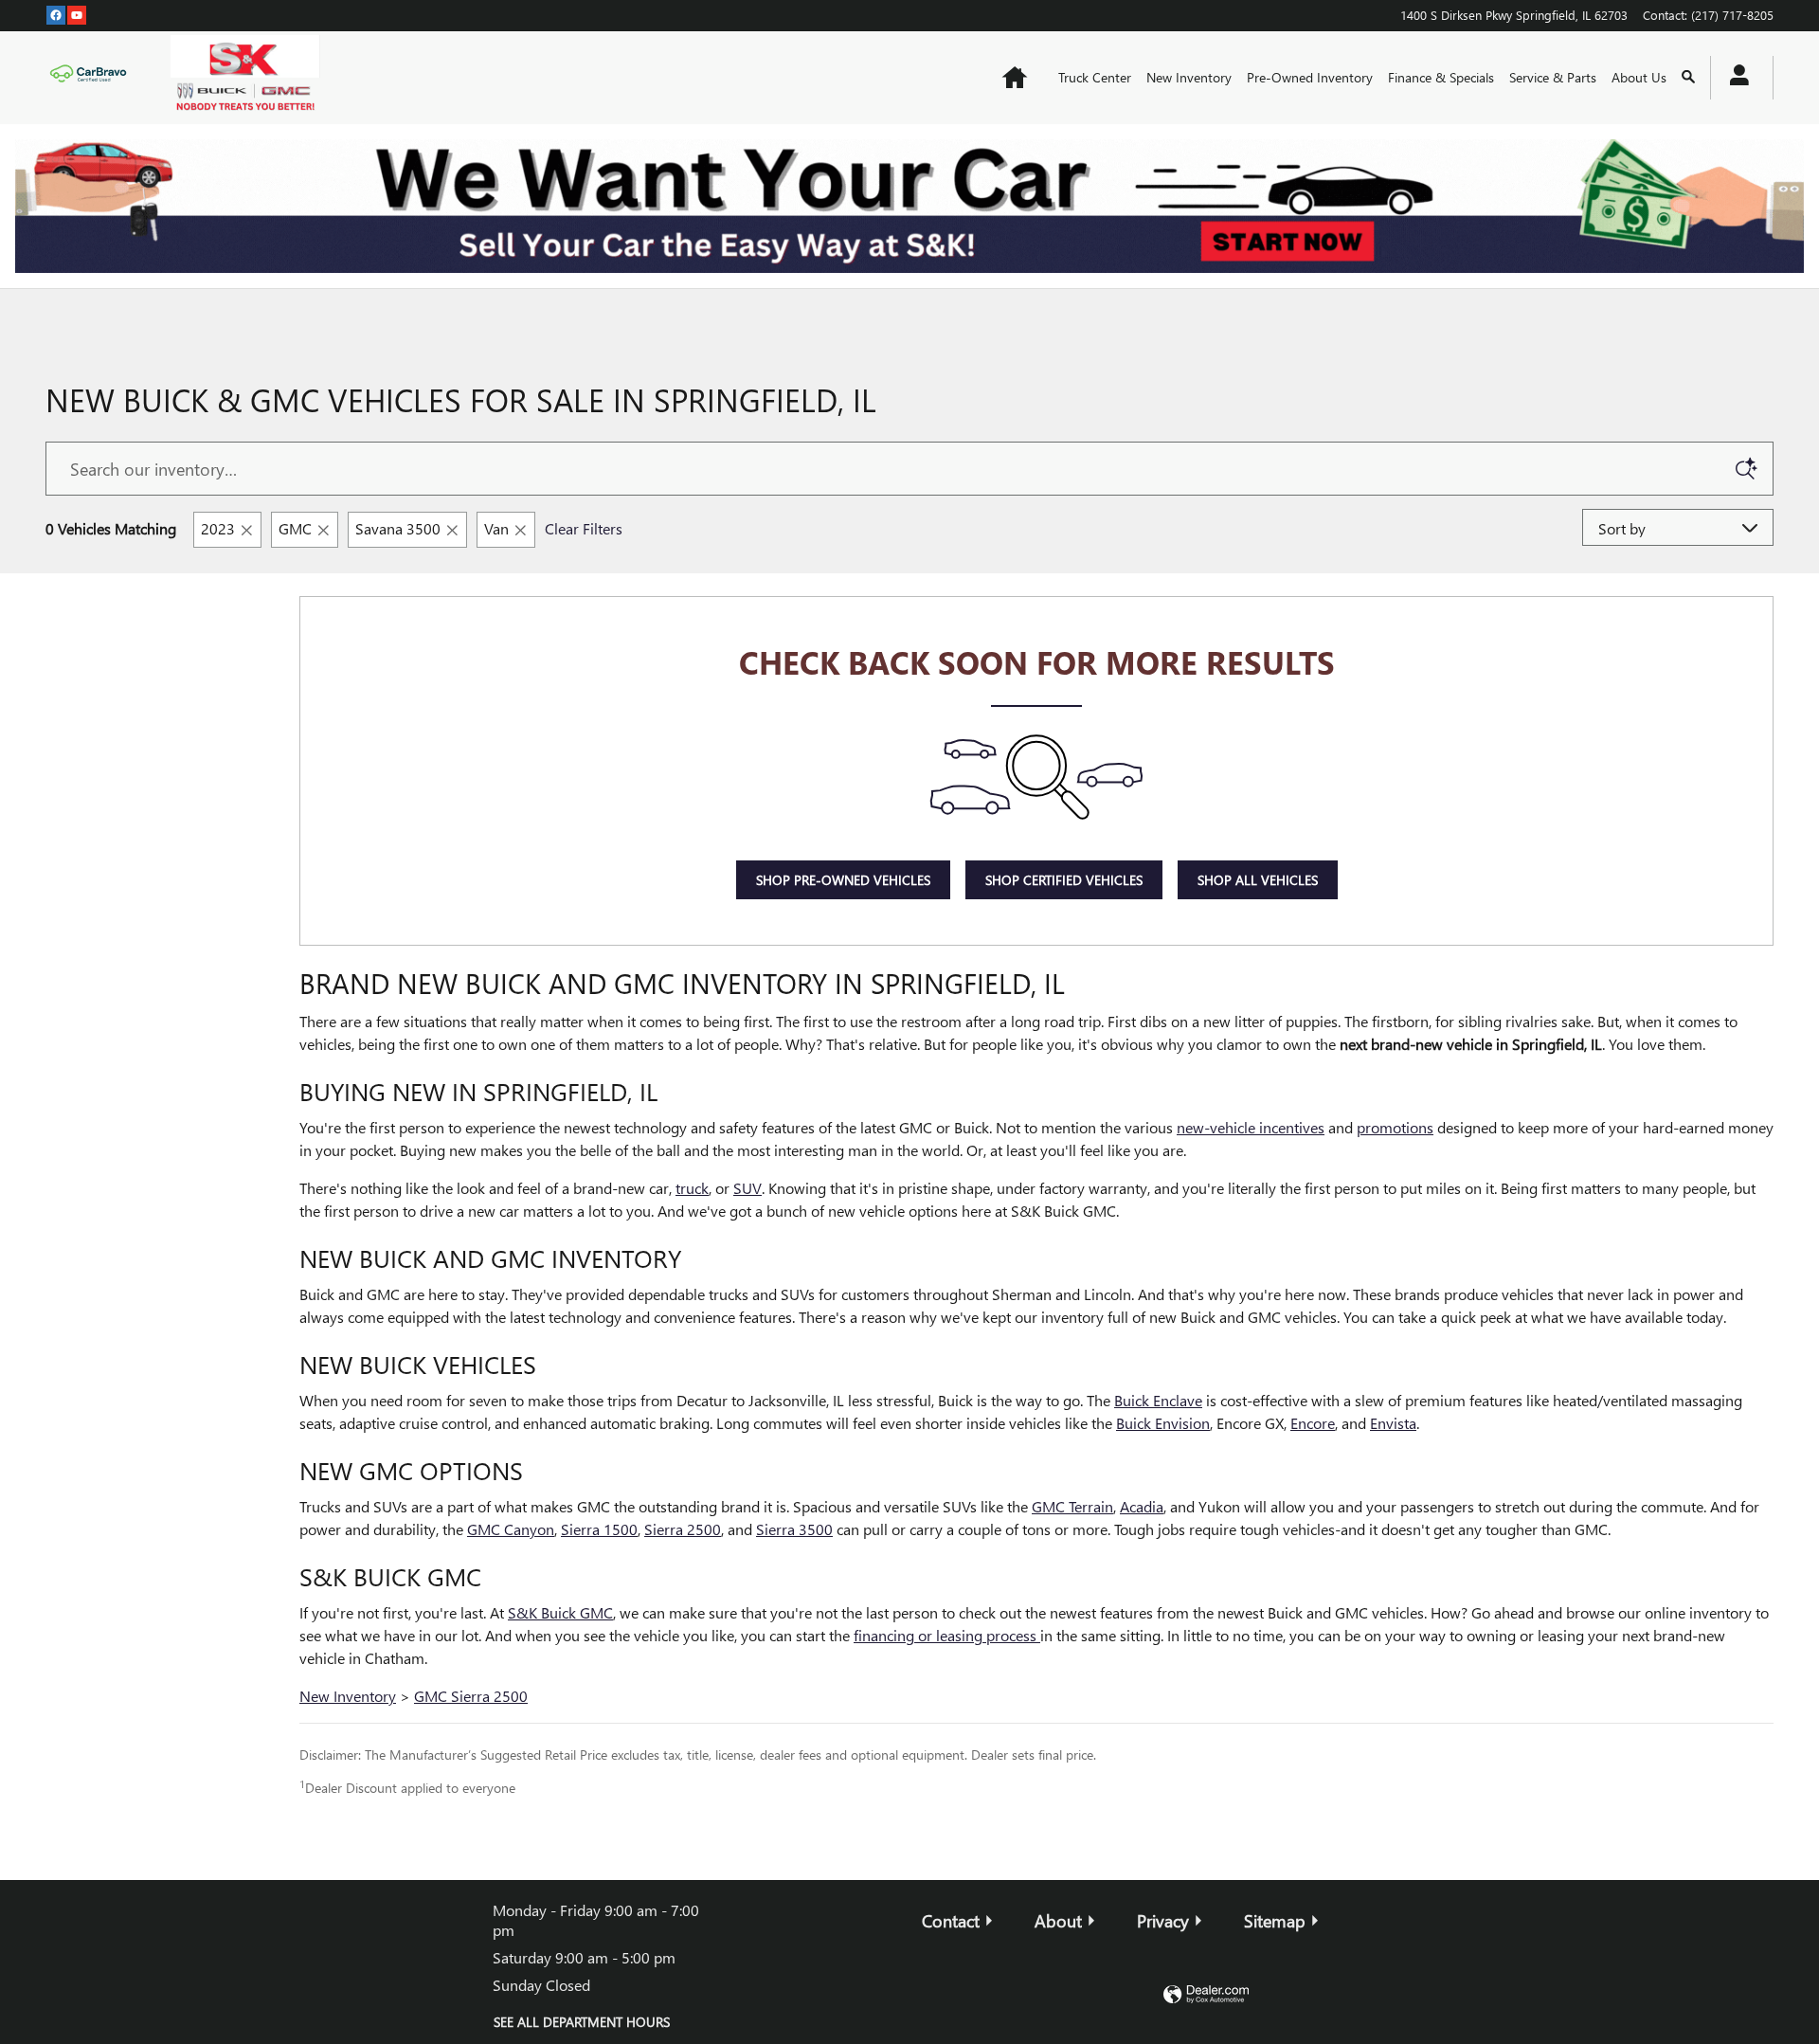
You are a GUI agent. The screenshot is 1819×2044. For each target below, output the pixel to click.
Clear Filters (584, 528)
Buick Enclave (1158, 1400)
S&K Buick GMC (560, 1612)
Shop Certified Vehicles (1064, 880)
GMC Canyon (511, 1529)
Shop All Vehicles (1258, 880)
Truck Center (1095, 77)
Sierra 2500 (683, 1529)
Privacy (1163, 1920)
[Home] (93, 78)
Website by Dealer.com (1206, 1995)
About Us (1639, 77)
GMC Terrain (1072, 1506)
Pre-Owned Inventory (1310, 77)
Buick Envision (1163, 1423)
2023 (218, 528)
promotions (1395, 1127)
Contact (951, 1920)
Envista (1393, 1423)
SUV (747, 1188)
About (1058, 1920)
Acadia (1142, 1506)
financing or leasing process (947, 1635)
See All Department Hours (582, 2022)
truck (692, 1188)
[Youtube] (77, 14)
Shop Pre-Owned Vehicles (843, 880)
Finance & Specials (1441, 77)
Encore (1313, 1423)
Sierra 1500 (599, 1529)
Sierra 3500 (794, 1529)
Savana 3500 (398, 528)
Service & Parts (1553, 77)
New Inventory (1189, 77)
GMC (295, 528)
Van (496, 528)
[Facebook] (56, 14)
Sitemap (1275, 1920)
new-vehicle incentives (1251, 1127)
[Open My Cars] (1734, 78)
